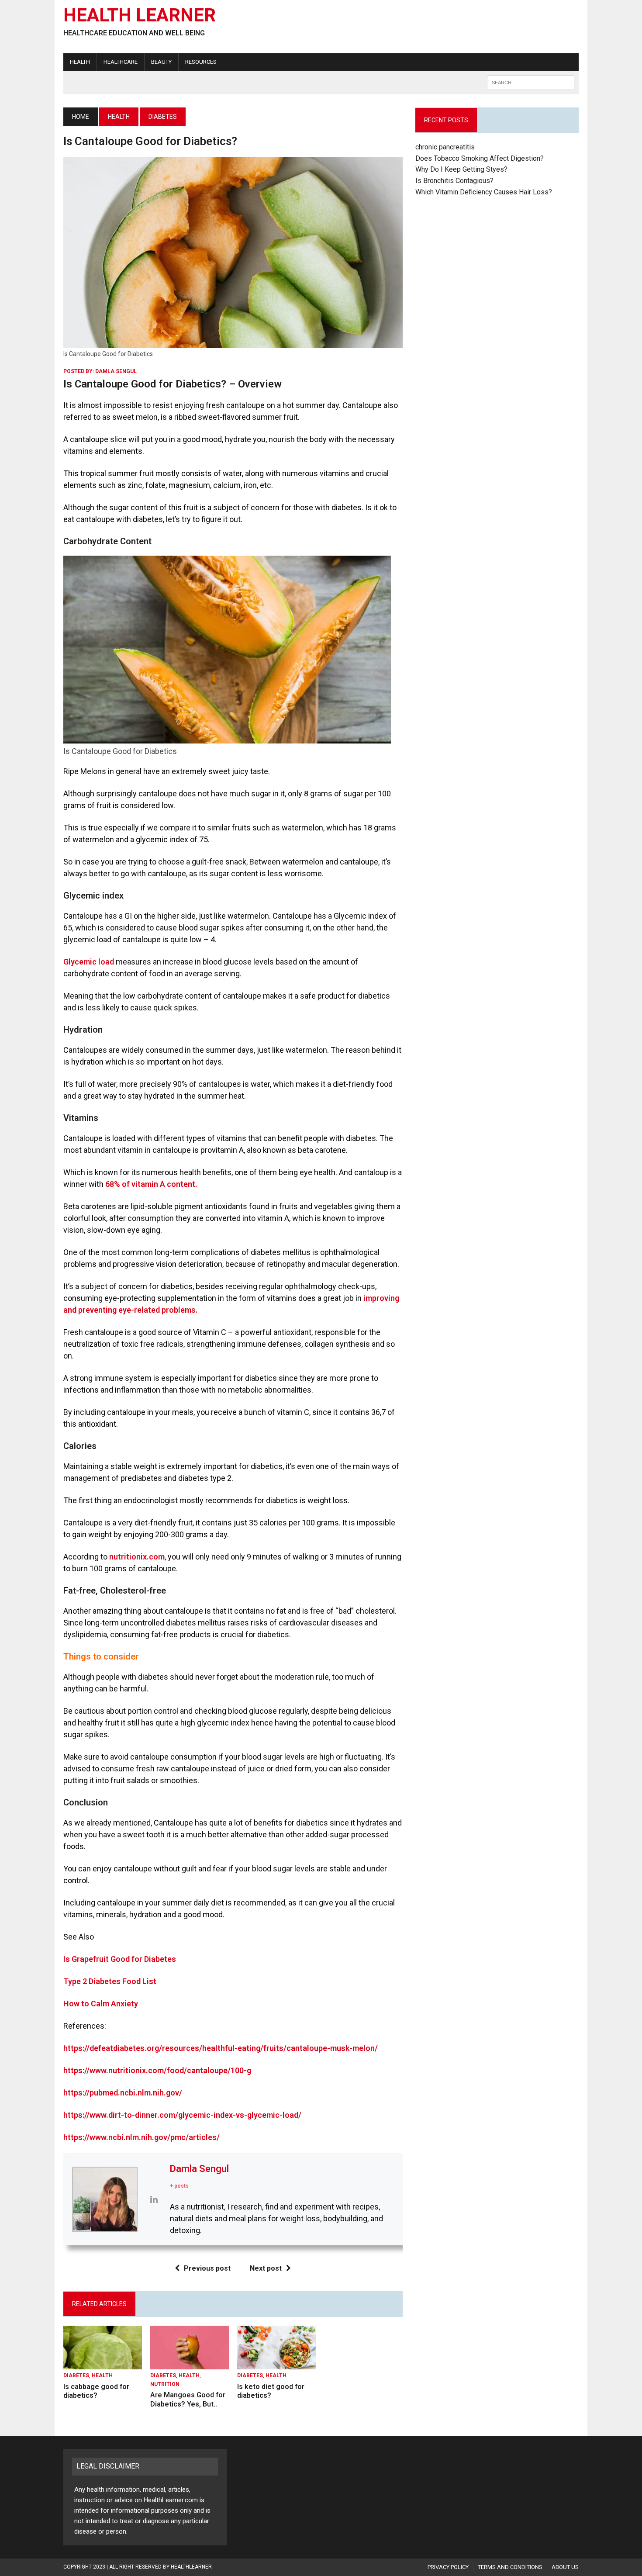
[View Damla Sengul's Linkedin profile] (154, 2199)
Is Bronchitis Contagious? (454, 181)
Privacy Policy (448, 2567)
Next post (266, 2268)
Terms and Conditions (510, 2567)
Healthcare (121, 62)
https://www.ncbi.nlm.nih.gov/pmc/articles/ (142, 2137)
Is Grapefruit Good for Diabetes (120, 1959)
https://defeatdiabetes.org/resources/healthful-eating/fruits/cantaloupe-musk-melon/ (221, 2048)
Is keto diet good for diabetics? (271, 2391)
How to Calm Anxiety (101, 2004)
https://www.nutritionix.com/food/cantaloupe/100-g (157, 2070)
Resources (201, 62)
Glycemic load (89, 962)
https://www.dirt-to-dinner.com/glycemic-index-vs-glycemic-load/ (182, 2115)
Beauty (161, 62)
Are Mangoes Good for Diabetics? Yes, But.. (188, 2400)
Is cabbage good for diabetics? (96, 2391)
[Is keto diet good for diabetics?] (276, 2364)
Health (80, 62)
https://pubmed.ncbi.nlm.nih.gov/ (123, 2093)
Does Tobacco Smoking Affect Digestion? (480, 158)
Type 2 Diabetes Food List (110, 1981)
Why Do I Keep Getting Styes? (462, 169)
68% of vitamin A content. (151, 1184)
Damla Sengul (116, 371)
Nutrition (165, 2384)
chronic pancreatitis (445, 147)
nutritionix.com (137, 1557)
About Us (565, 2567)
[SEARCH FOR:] (531, 82)
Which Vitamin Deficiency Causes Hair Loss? (484, 192)
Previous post (207, 2268)
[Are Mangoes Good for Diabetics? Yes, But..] (190, 2364)
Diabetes (76, 2375)
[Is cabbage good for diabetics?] (103, 2364)
